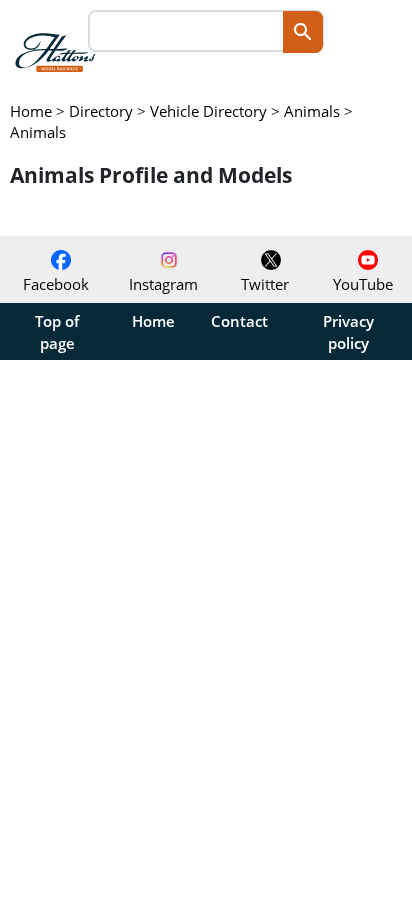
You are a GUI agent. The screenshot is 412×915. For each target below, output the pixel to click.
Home (153, 321)
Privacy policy (348, 332)
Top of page (57, 332)
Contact (239, 321)
